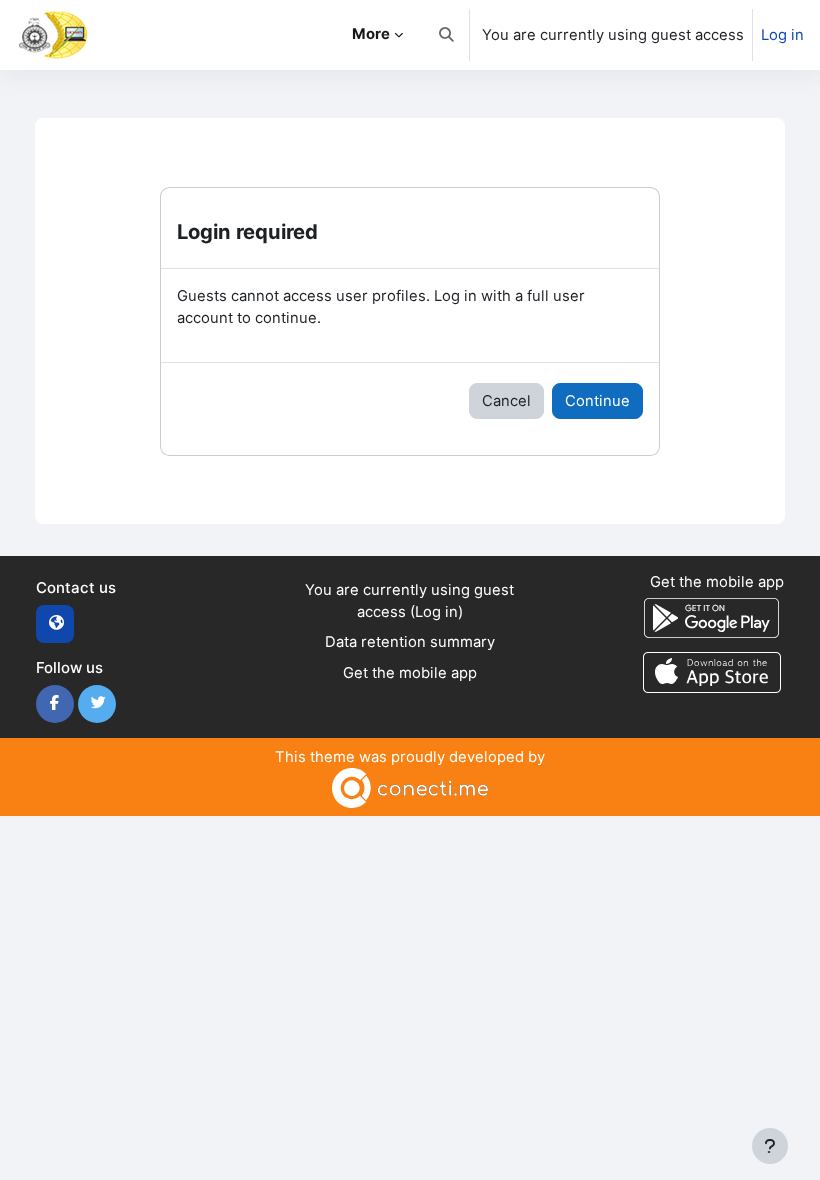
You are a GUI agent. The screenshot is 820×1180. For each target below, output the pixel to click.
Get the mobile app (410, 673)
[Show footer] (770, 1146)
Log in (782, 35)
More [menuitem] (371, 34)
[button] (446, 35)
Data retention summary (410, 642)
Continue (597, 401)
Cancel (506, 401)
